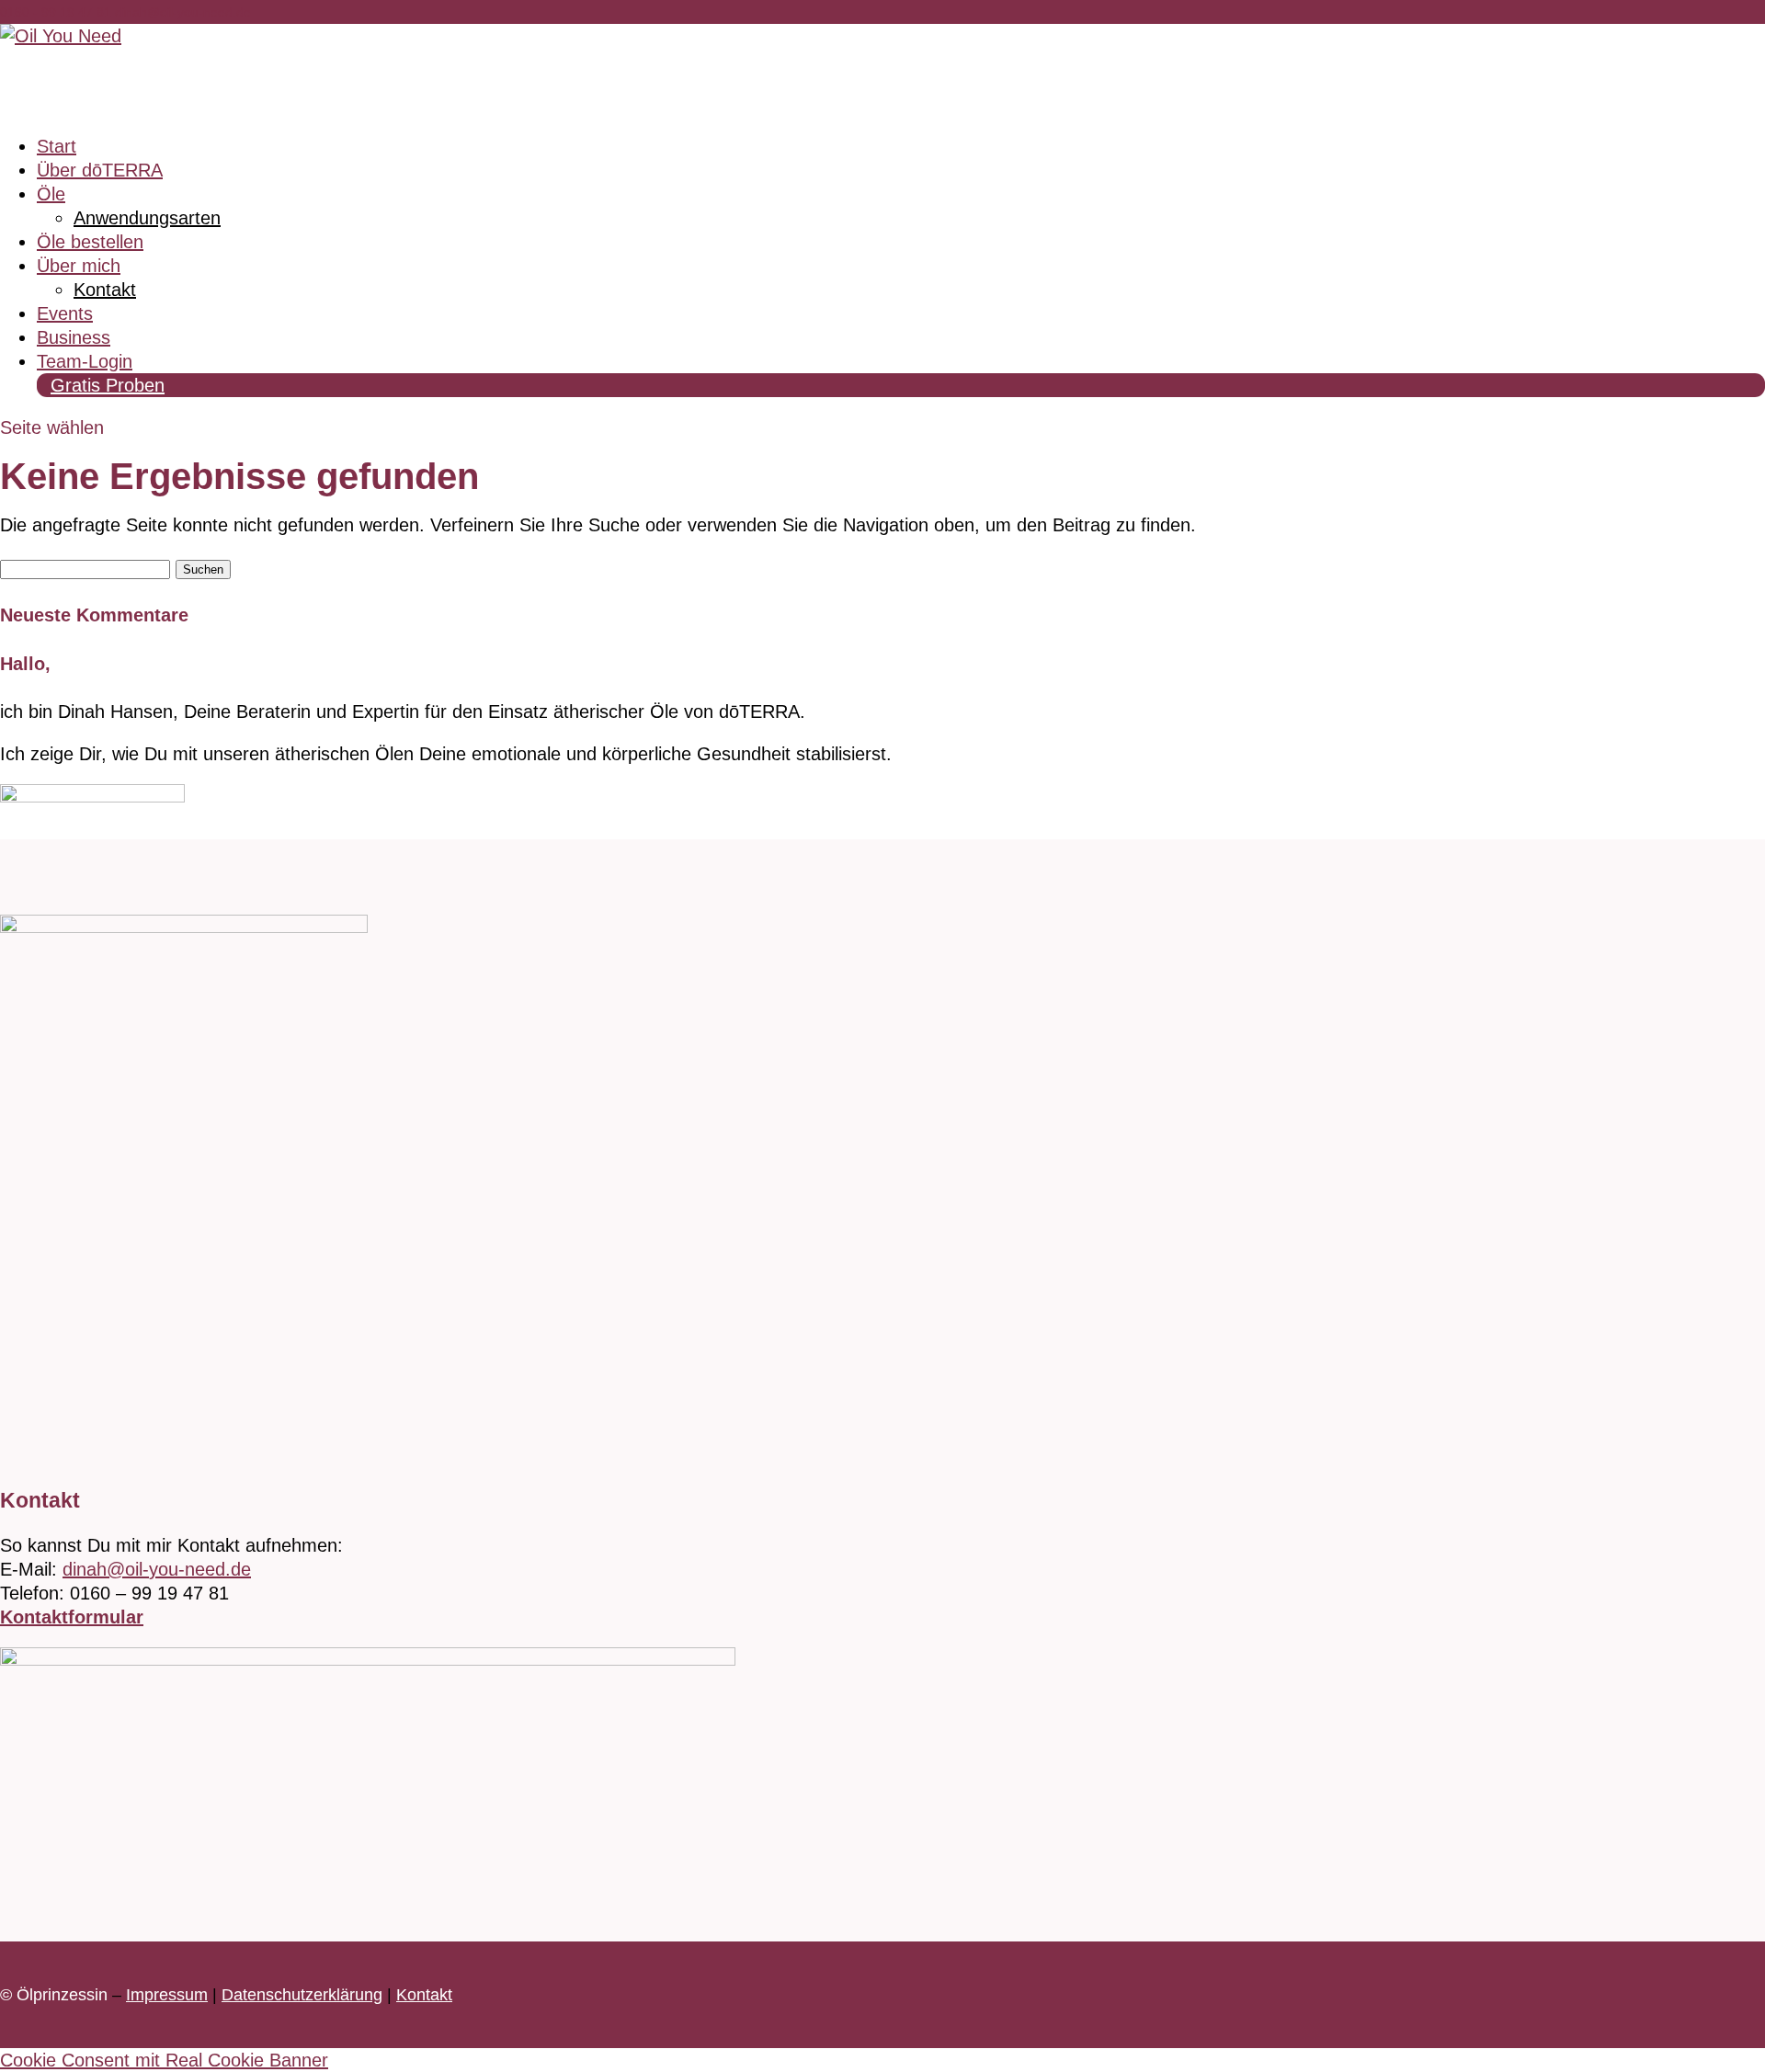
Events (65, 313)
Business (74, 337)
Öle (51, 194)
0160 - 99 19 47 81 (57, 12)
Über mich (79, 266)
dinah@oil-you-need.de (157, 1569)
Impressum (167, 1995)
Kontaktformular (72, 1617)
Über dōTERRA (100, 170)
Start (57, 146)
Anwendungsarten (147, 218)
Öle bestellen (90, 242)
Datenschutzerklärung (302, 1995)
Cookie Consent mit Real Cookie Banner (164, 2060)
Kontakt (105, 290)
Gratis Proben (108, 385)
